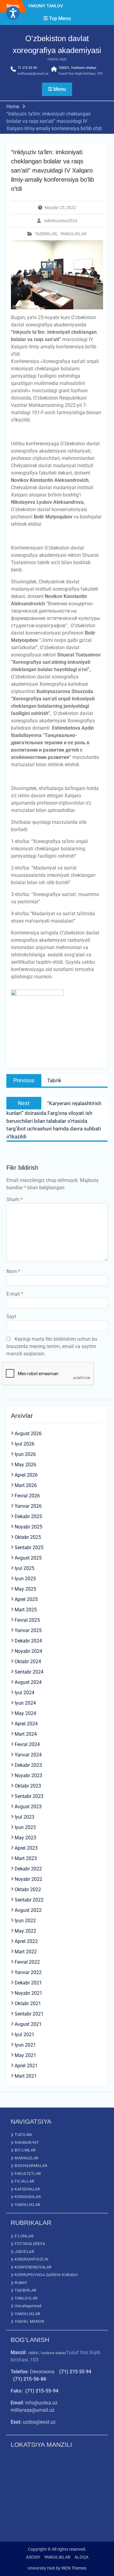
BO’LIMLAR (25, 2150)
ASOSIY (33, 2557)
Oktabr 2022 (28, 1889)
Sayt (11, 1316)
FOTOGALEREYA (30, 2244)
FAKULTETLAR (28, 2174)
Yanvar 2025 (28, 1630)
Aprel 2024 (26, 1724)
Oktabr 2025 (28, 1537)
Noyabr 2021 (28, 1993)
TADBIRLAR (46, 234)
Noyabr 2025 (28, 1527)
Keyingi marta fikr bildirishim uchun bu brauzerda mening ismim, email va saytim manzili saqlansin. (52, 1346)
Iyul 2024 (24, 1693)
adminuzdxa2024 (61, 221)
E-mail (15, 1294)
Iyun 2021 (25, 2045)
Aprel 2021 (26, 2066)
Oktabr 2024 (28, 1662)
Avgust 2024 (28, 1682)
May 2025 (25, 1589)
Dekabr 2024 (28, 1641)
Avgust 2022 (28, 1910)
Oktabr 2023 (28, 1786)
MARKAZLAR (27, 2158)
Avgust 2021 (28, 2024)
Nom (13, 1271)
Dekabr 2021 (28, 1983)
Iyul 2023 (24, 1817)
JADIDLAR (24, 2252)
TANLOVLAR (26, 2298)
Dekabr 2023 (28, 1765)
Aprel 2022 (26, 1941)
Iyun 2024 (25, 1703)
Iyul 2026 (24, 1444)
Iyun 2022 (25, 1921)
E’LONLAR (24, 2236)
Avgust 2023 (28, 1807)
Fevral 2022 (27, 1962)
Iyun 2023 (25, 1827)
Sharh (14, 1199)
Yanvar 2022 (28, 1972)
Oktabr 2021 (28, 2003)
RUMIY (21, 2283)
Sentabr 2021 (29, 2014)
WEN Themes (74, 2568)
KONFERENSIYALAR (33, 2267)
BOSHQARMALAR (31, 2166)
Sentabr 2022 (29, 1900)
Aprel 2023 (26, 1848)
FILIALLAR (24, 2181)
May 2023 (25, 1838)
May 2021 (25, 2055)
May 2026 (25, 1465)
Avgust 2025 (28, 1558)
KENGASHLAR (28, 2197)
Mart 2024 (26, 1734)
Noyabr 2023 (28, 1775)
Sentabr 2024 (29, 1672)
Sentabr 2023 (29, 1796)
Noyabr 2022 (28, 1879)
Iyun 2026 (25, 1454)
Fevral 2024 (27, 1744)
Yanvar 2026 (28, 1506)
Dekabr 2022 (28, 1869)
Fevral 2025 (27, 1620)
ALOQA (81, 2557)
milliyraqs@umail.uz (33, 74)
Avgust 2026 (28, 1434)
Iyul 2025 (24, 1568)
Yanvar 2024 (28, 1755)
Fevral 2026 (27, 1496)
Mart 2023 (26, 1858)
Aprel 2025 (26, 1599)
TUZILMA (23, 2135)
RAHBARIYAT (27, 2142)
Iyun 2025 (25, 1579)
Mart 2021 (26, 2076)
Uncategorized (28, 2306)
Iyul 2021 (24, 2035)
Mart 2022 (26, 1952)
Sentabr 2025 (29, 1548)
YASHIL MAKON (29, 2321)
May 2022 (25, 1931)
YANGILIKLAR (73, 234)
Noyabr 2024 (28, 1651)
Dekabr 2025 (28, 1516)
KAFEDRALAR (27, 2189)
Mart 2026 (26, 1485)
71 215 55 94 (27, 68)
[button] (13, 13)
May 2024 (25, 1713)
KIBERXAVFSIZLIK (32, 2259)
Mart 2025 (26, 1610)
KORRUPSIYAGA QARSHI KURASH (46, 2275)
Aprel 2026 (26, 1475)
